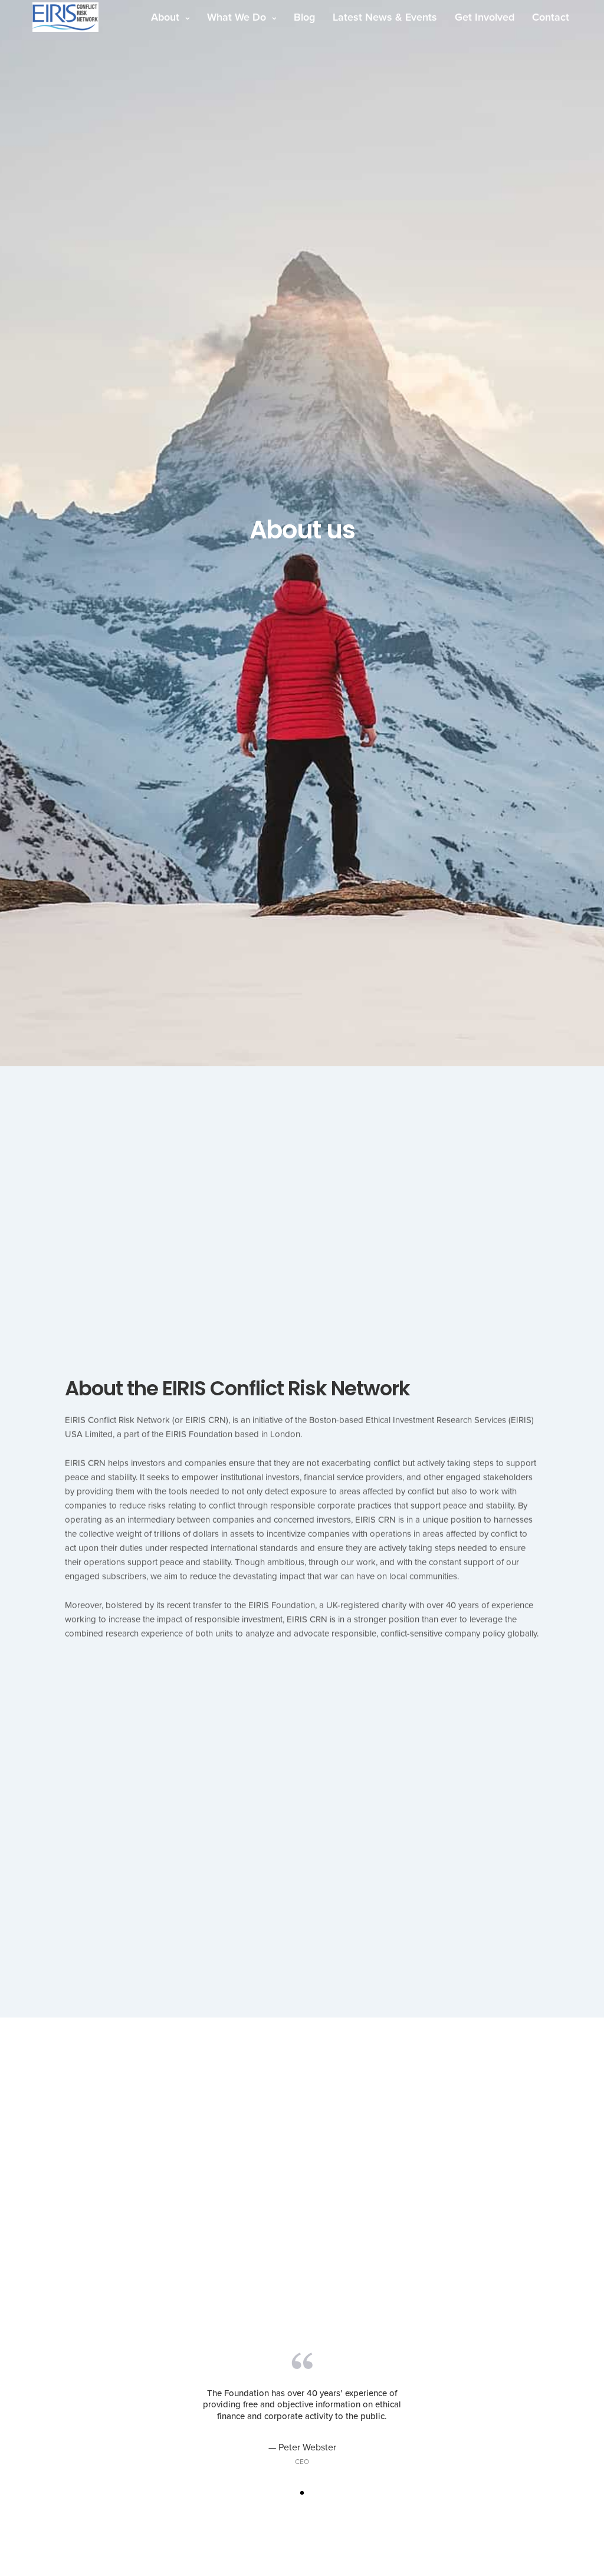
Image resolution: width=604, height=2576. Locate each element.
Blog (304, 17)
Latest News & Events (385, 17)
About (165, 17)
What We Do (237, 17)
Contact (551, 17)
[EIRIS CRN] (65, 17)
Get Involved (485, 17)
